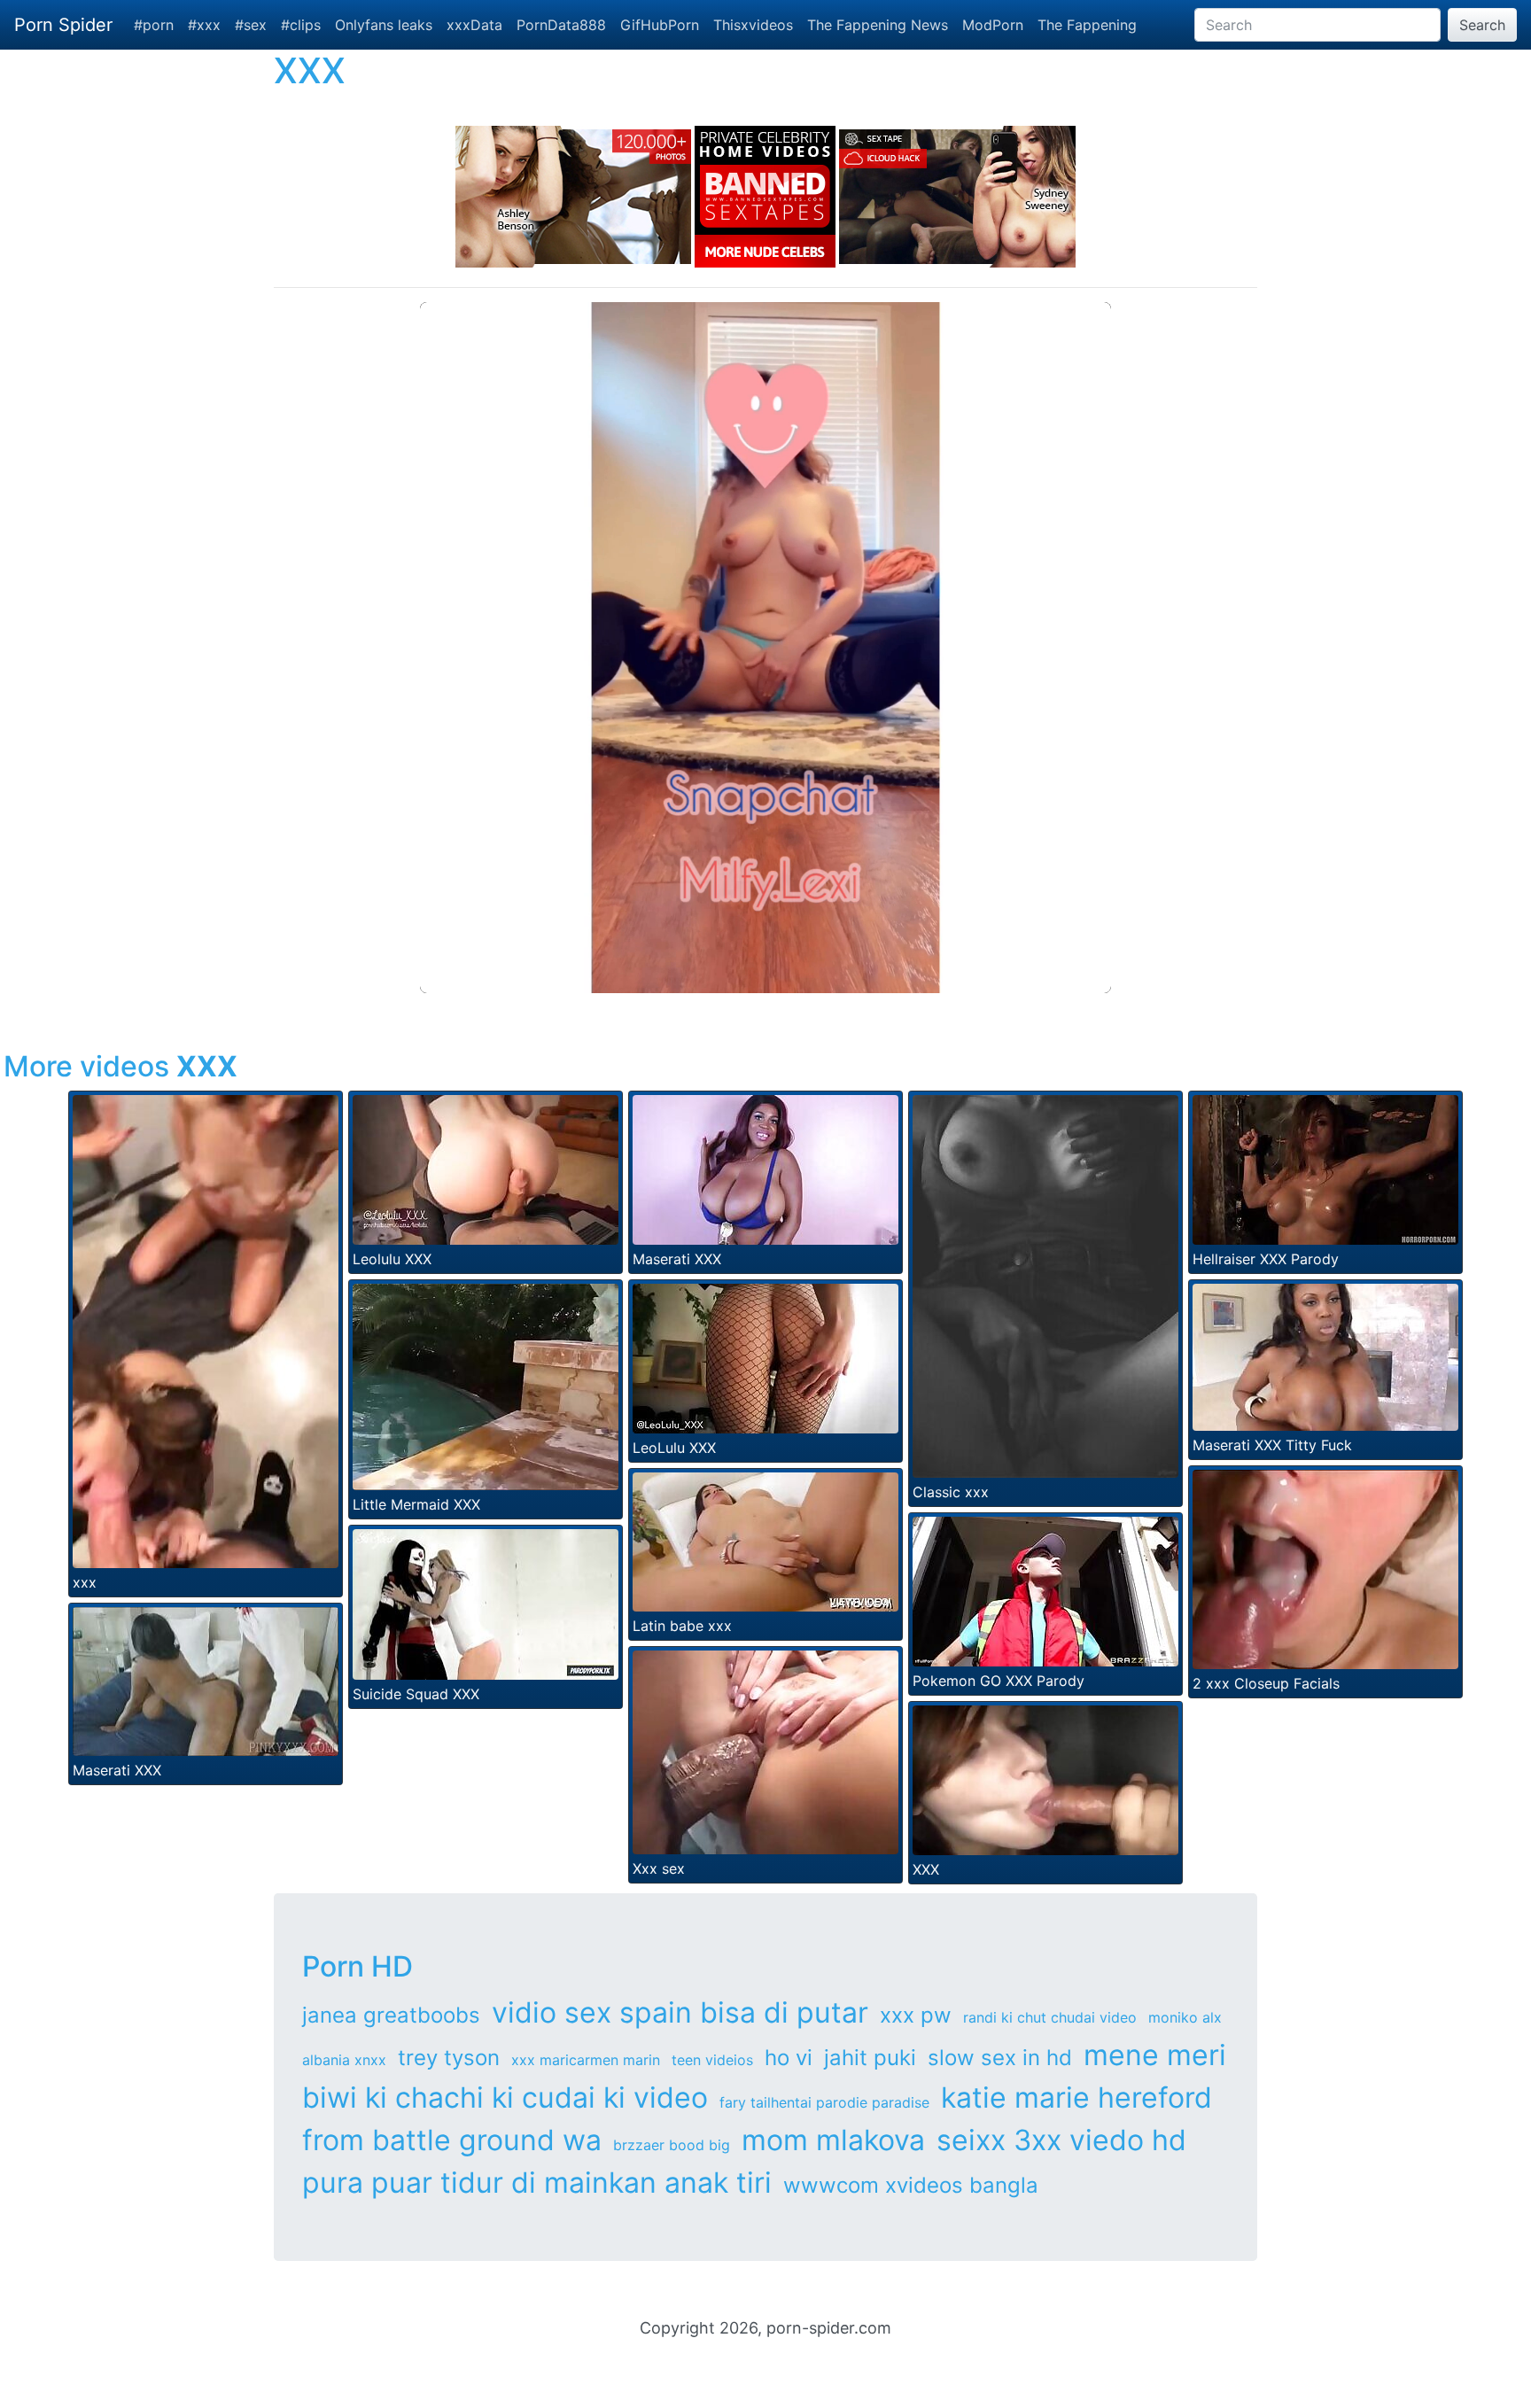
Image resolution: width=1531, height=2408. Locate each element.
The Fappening (1087, 25)
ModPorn (993, 25)
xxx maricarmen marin (586, 2060)
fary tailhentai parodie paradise (824, 2102)
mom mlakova (833, 2140)
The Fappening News (878, 25)
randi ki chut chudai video (1050, 2017)
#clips (301, 25)
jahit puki (870, 2058)
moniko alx (1185, 2017)
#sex (251, 25)
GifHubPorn (660, 25)
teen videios (712, 2060)
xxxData (474, 25)
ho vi (789, 2058)
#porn (154, 25)
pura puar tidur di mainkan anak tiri (537, 2183)
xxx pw (916, 2015)
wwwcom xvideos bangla (911, 2185)
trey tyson (449, 2058)
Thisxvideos (753, 25)
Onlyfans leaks (384, 25)
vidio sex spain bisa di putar (680, 2012)
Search (1482, 25)
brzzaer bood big (672, 2145)
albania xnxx (344, 2060)
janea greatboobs (391, 2015)
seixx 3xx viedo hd (1061, 2140)
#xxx (204, 25)
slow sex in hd (1000, 2058)
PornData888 (561, 25)
